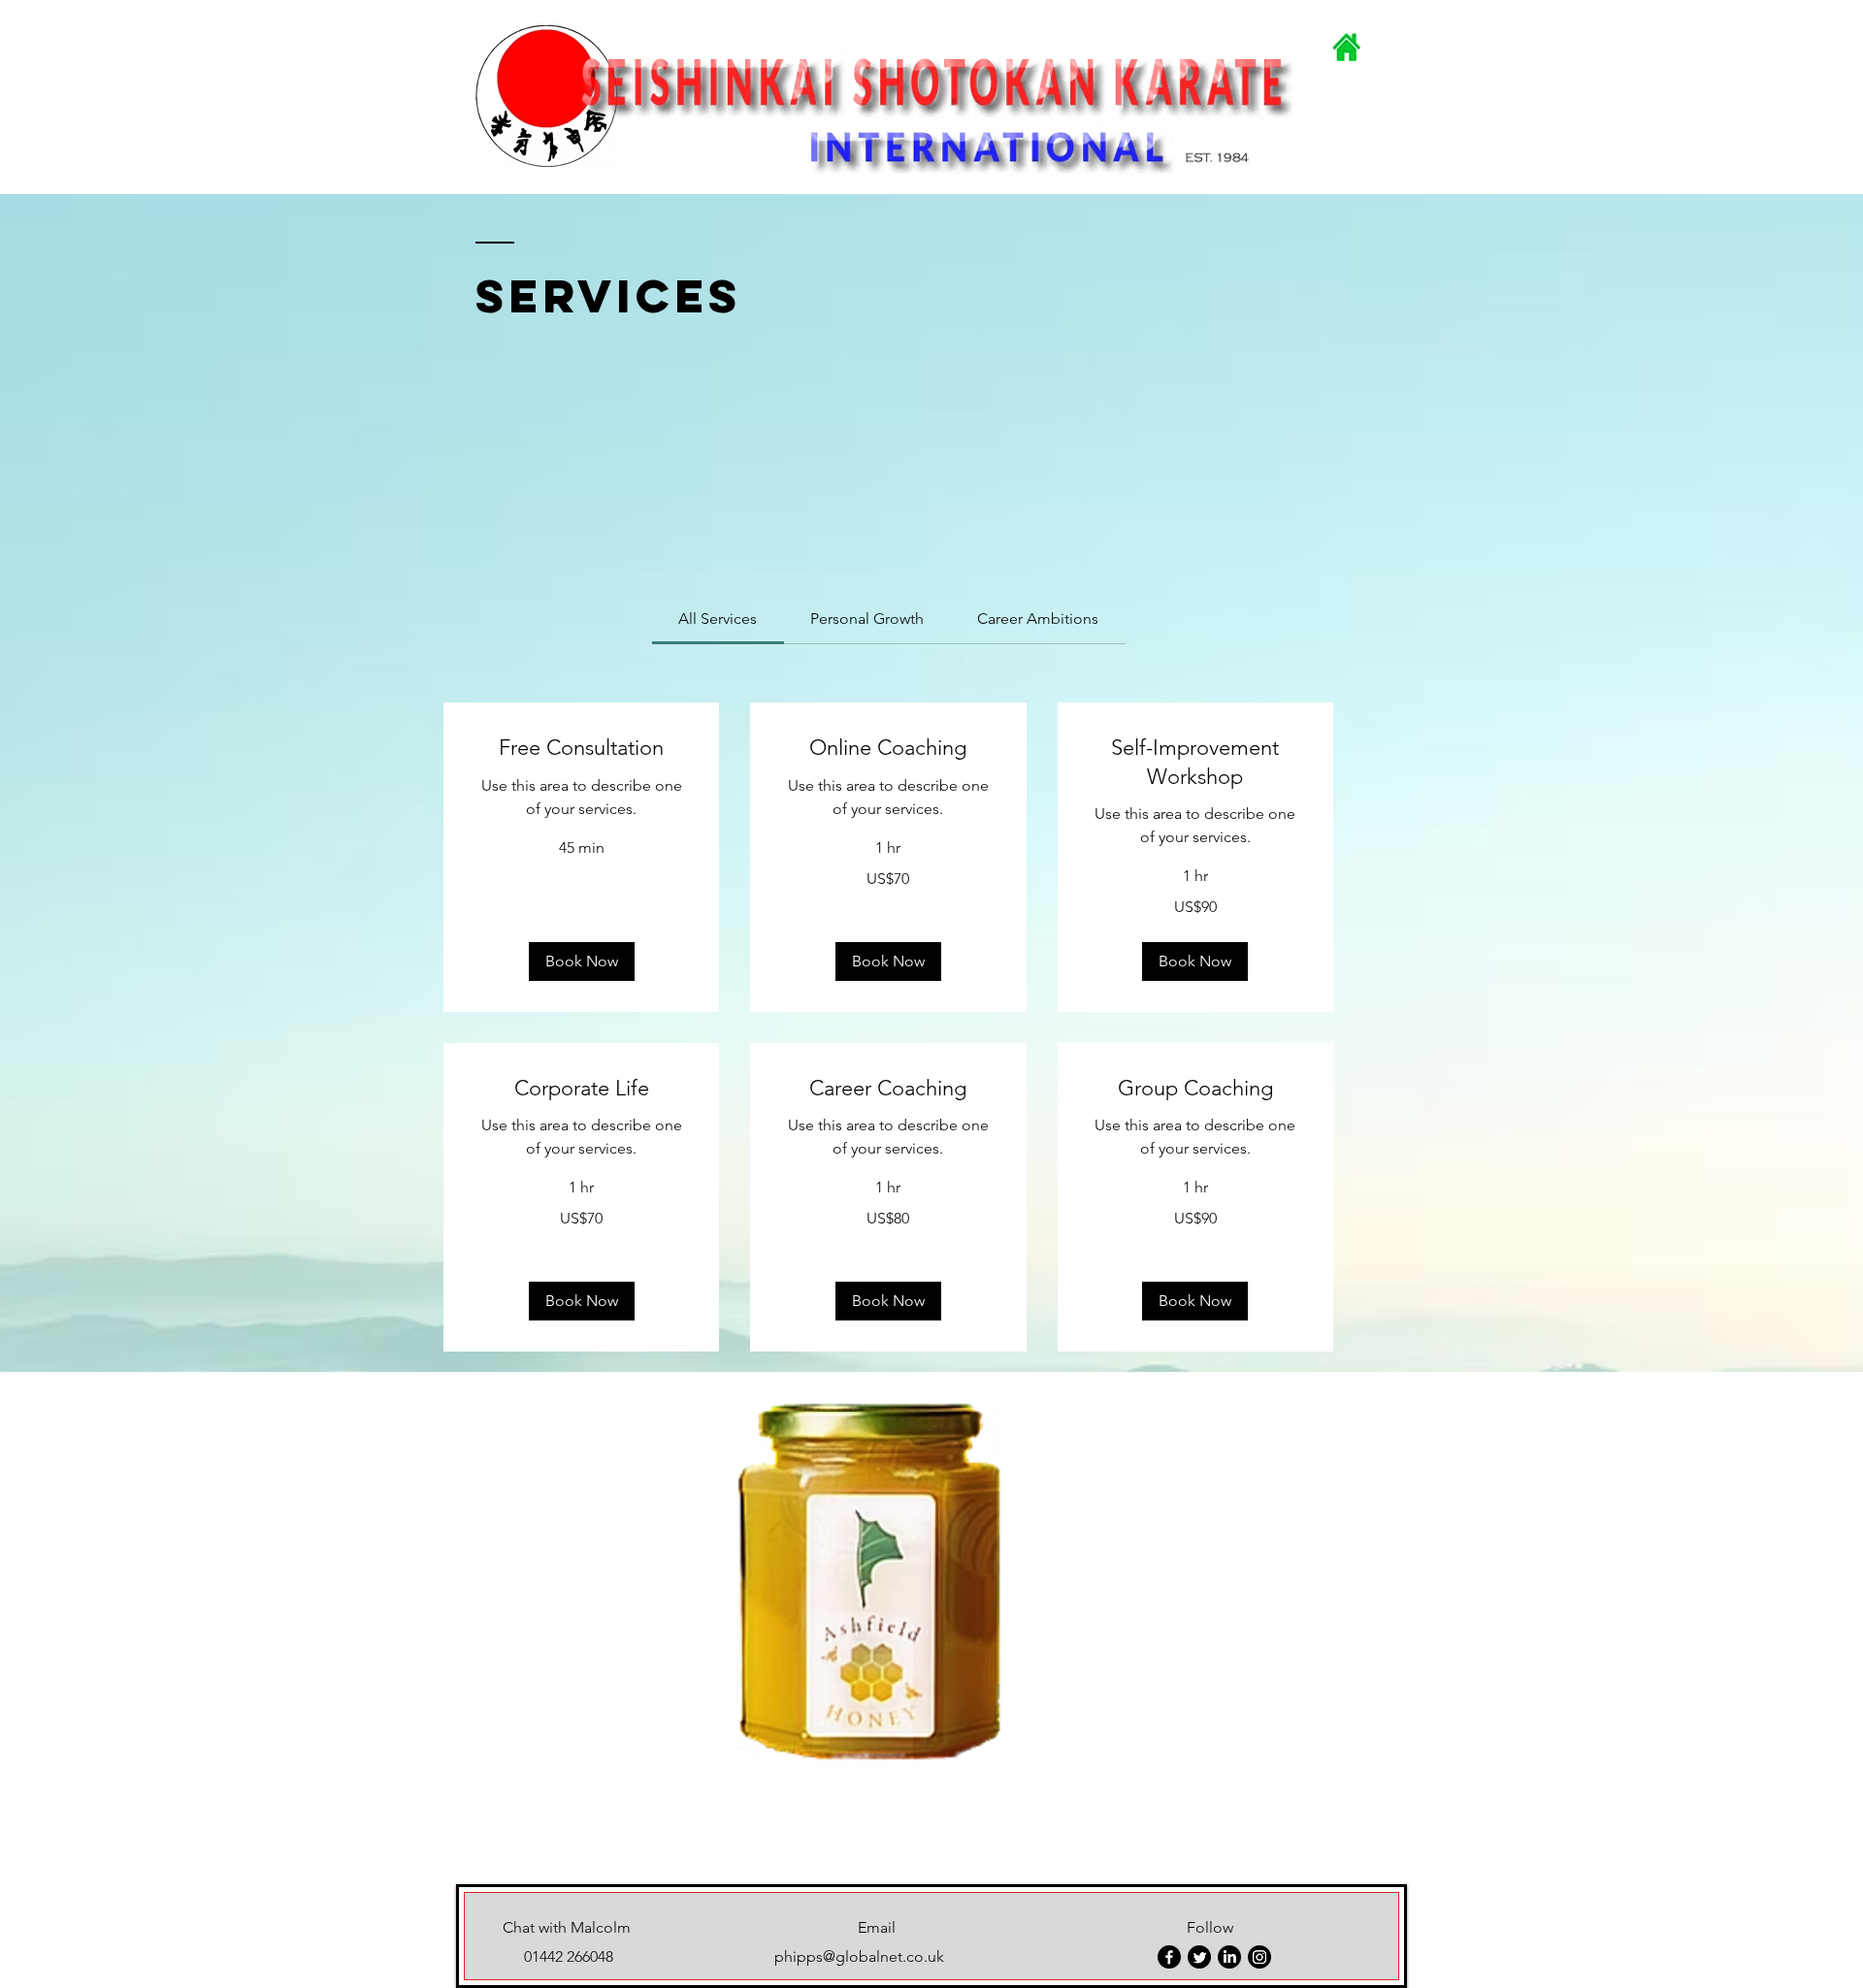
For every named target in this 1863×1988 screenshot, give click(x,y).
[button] (582, 961)
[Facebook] (1169, 1957)
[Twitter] (1199, 1957)
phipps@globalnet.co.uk (859, 1956)
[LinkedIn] (1229, 1957)
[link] (718, 619)
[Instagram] (1259, 1957)
